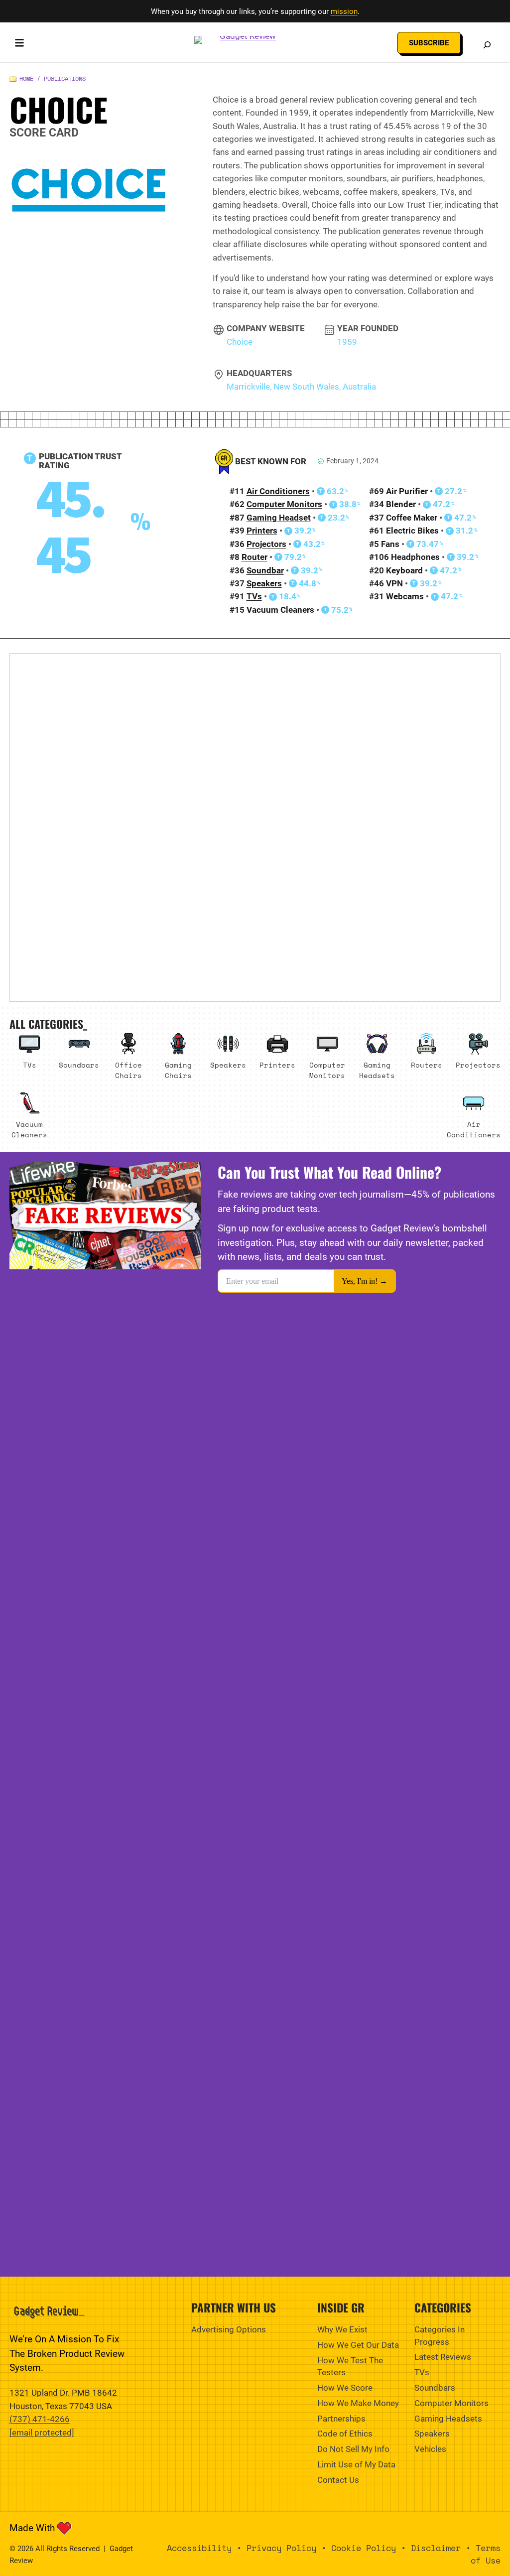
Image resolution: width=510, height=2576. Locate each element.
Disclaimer (436, 2548)
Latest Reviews (443, 2357)
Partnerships (341, 2419)
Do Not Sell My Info (353, 2449)
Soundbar (265, 570)
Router (255, 557)
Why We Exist (342, 2329)
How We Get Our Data (358, 2345)
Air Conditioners (278, 491)
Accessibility (199, 2548)
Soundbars (79, 1065)
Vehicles (430, 2449)
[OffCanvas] (19, 45)
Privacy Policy (281, 2548)
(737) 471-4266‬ (40, 2419)
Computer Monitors (284, 504)
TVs (254, 596)
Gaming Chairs (178, 1070)
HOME (26, 78)
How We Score (345, 2388)
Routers (427, 1065)
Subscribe (429, 43)
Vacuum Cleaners (280, 610)
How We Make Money (358, 2403)
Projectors (266, 544)
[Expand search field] (487, 45)
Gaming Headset (279, 518)
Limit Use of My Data (356, 2464)
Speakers (264, 583)
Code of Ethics (345, 2434)
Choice (240, 342)
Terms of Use (486, 2554)
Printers (262, 531)
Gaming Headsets (377, 1070)
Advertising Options (229, 2329)
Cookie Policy (364, 2548)
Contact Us (338, 2480)
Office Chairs (128, 1070)
